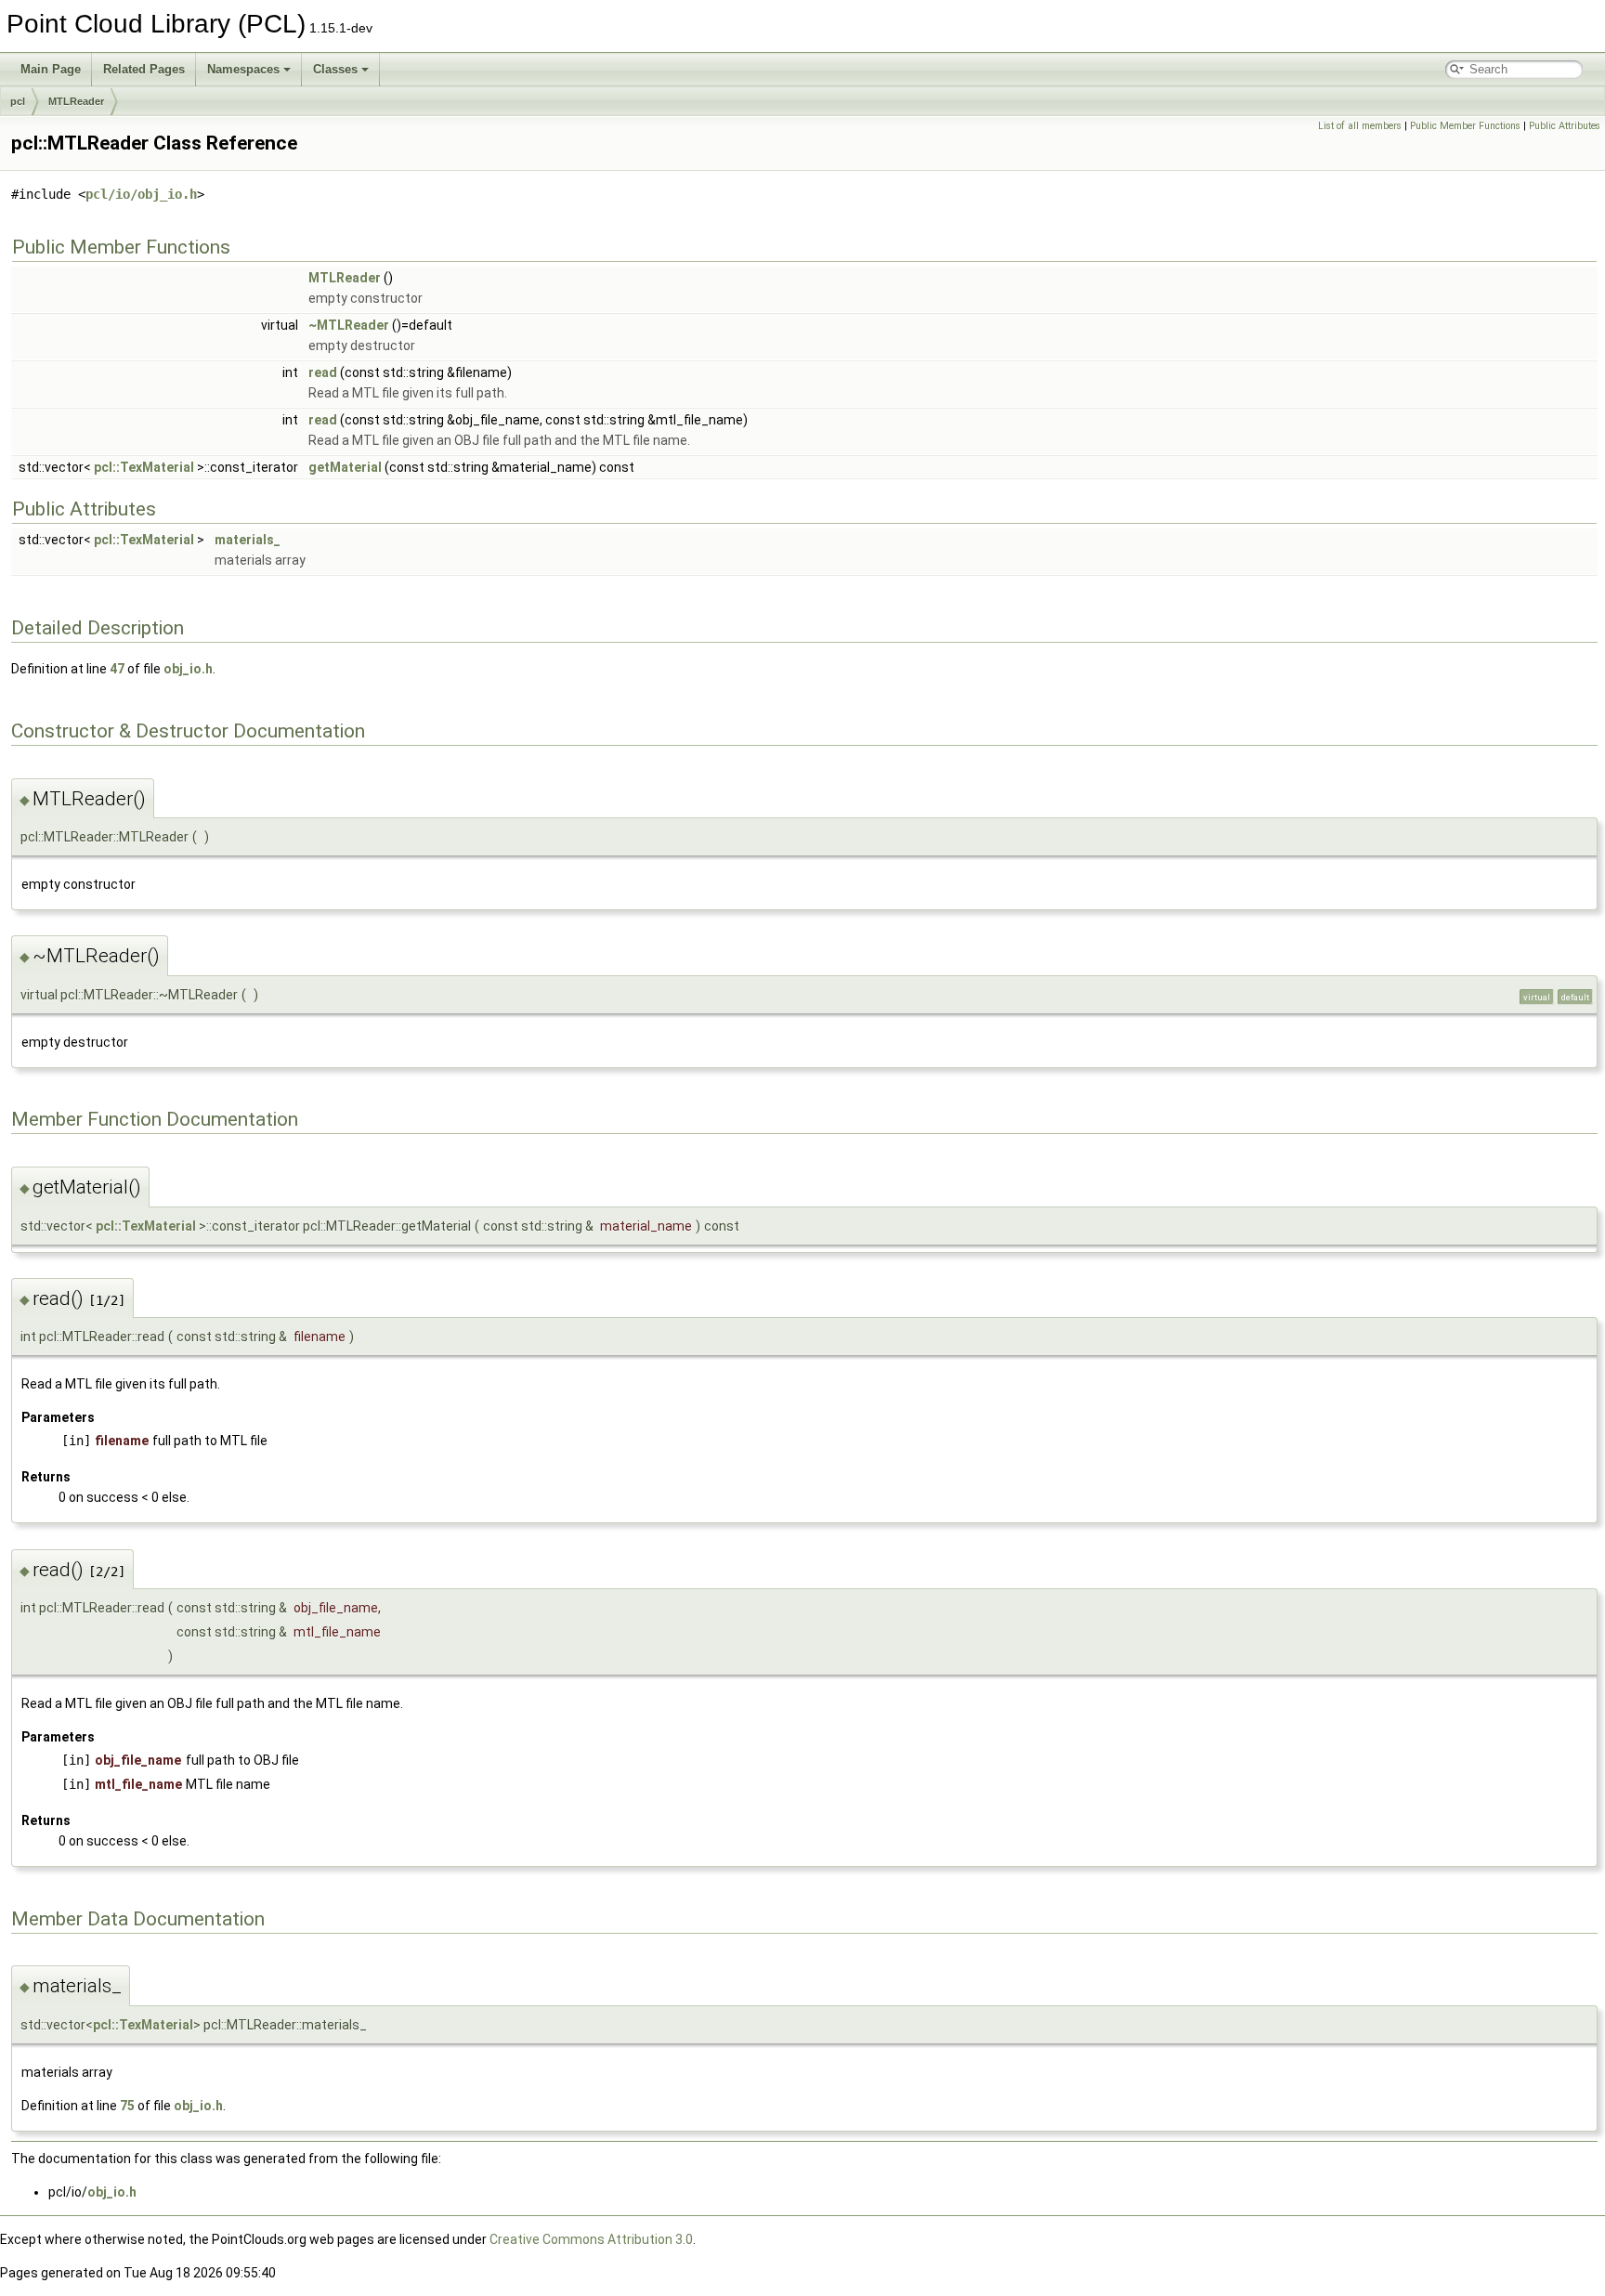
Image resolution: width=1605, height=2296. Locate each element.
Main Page (51, 69)
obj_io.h (188, 669)
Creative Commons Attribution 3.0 (591, 2239)
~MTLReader (349, 325)
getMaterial (345, 467)
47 (117, 669)
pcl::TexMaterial (144, 467)
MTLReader (76, 101)
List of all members (1360, 126)
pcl (18, 101)
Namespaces (243, 69)
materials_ (248, 540)
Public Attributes (1565, 126)
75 (127, 2106)
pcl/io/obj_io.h (141, 194)
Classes (335, 69)
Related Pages (144, 69)
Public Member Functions (1465, 126)
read (323, 372)
